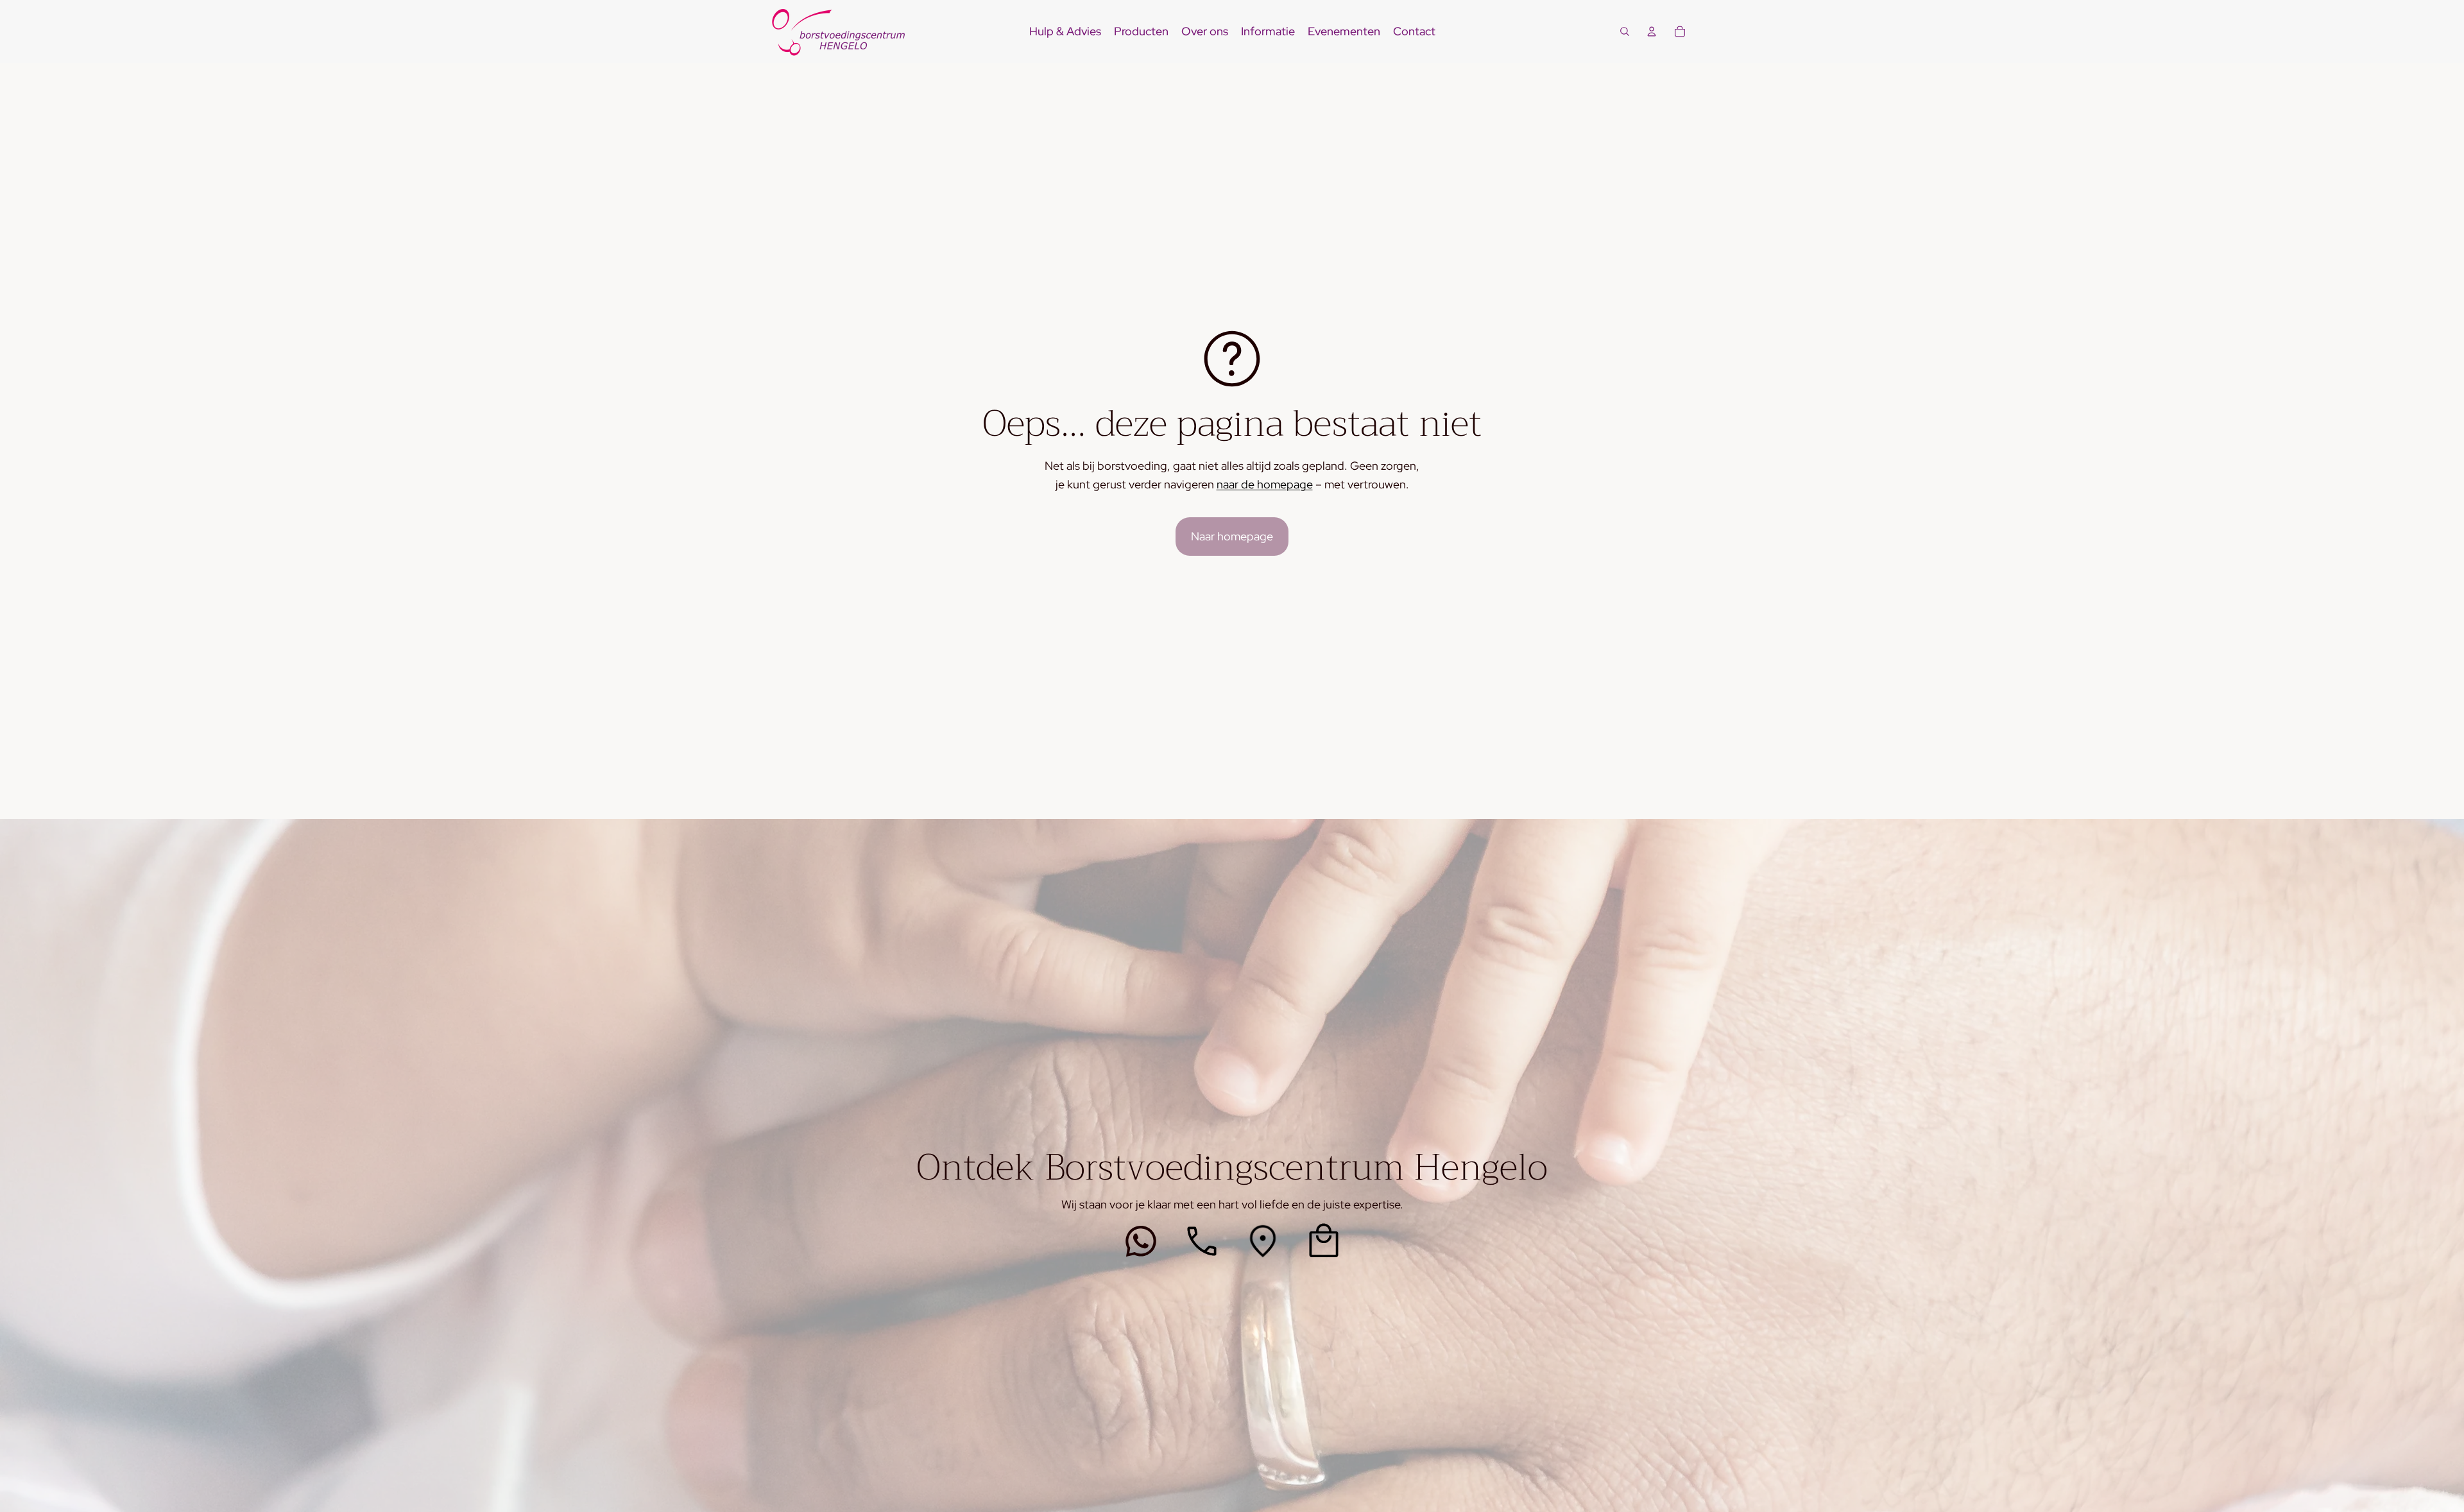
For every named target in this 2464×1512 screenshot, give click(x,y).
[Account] (1652, 31)
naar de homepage (1265, 484)
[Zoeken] (1625, 31)
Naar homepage (1232, 536)
